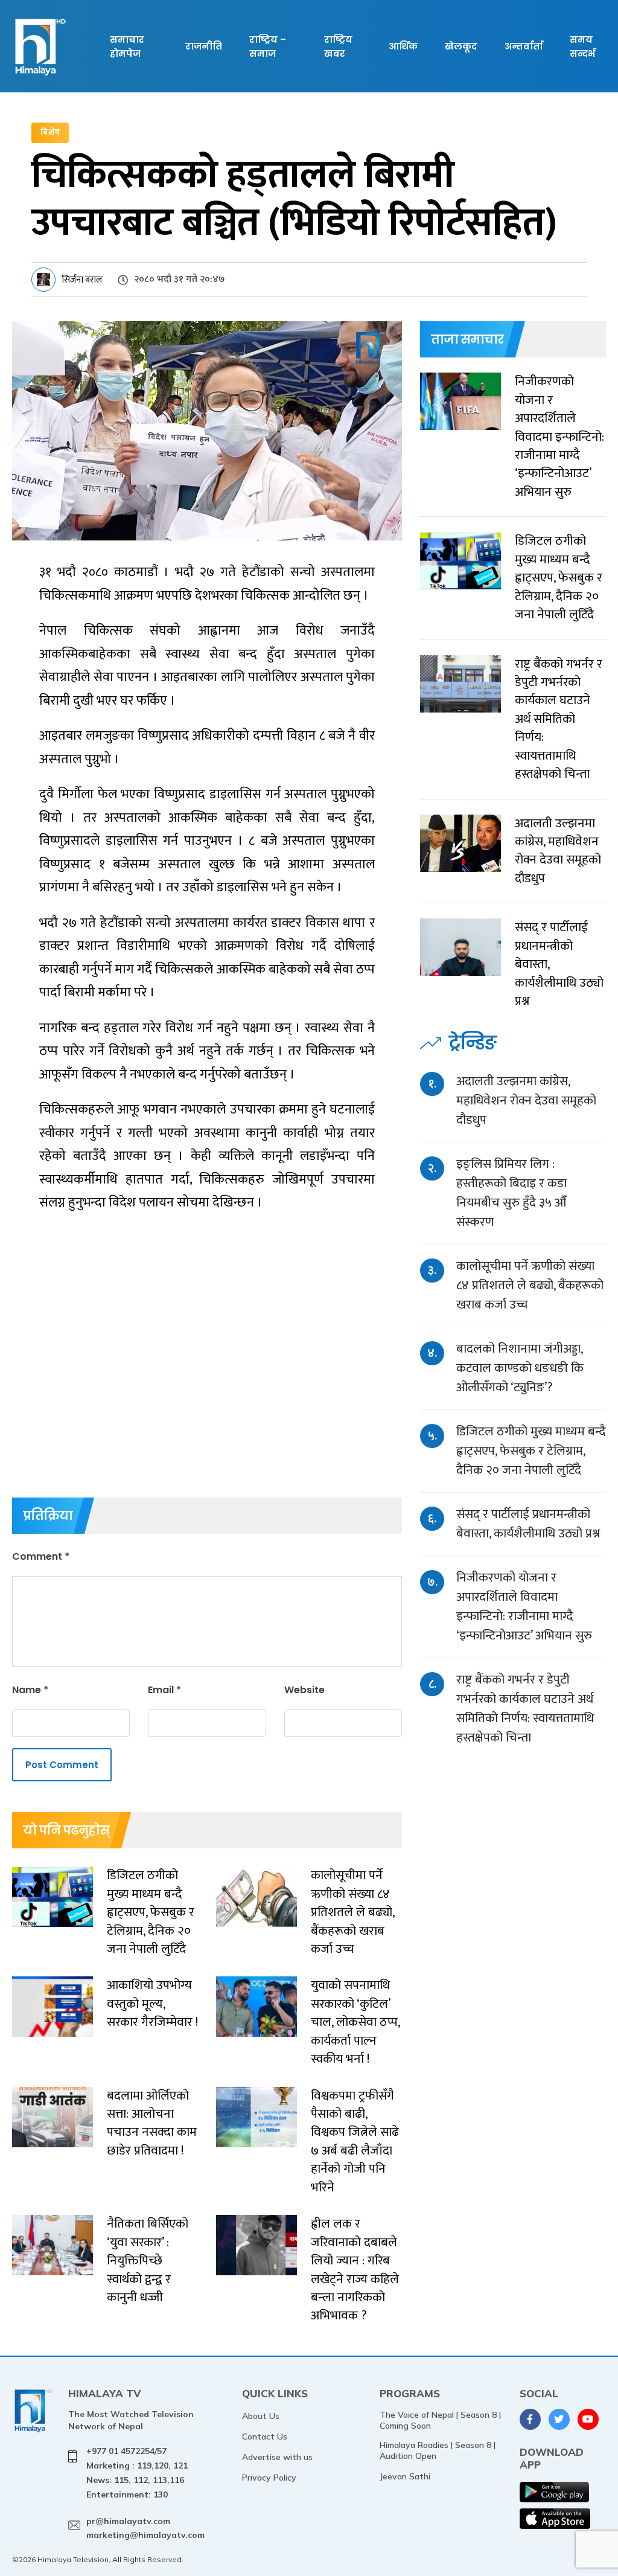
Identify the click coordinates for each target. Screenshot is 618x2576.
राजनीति (204, 46)
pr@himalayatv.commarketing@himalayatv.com (145, 2528)
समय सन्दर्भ (582, 46)
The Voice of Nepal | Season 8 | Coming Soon (440, 2420)
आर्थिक (403, 46)
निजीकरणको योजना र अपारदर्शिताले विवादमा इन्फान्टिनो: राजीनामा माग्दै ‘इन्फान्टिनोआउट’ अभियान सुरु (524, 1607)
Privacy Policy (269, 2478)
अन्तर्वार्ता (524, 46)
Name (30, 1690)
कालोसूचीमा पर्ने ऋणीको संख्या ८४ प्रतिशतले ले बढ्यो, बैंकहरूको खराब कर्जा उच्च (530, 1285)
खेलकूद (461, 46)
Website (304, 1690)
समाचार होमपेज (127, 46)
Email (164, 1690)
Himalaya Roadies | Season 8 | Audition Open (438, 2450)
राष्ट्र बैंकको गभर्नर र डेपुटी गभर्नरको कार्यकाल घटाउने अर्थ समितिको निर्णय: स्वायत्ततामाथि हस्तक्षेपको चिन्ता (525, 1709)
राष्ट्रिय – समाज (268, 46)
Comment (41, 1556)
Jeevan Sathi (405, 2476)
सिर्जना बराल (82, 280)
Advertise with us (277, 2457)
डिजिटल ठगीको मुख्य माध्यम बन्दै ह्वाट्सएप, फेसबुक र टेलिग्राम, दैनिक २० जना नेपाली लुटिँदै (531, 1451)
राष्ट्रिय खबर (338, 46)
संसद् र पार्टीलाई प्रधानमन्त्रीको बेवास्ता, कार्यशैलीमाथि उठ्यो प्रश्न (528, 1524)
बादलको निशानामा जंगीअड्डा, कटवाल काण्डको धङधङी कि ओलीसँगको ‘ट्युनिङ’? (520, 1368)
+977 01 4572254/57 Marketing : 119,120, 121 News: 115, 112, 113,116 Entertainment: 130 (137, 2472)
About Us (261, 2416)
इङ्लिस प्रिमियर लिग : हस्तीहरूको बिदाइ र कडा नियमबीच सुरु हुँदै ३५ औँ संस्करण (511, 1193)
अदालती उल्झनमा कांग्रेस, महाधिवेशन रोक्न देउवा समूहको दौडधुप (526, 1101)
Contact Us (265, 2437)
